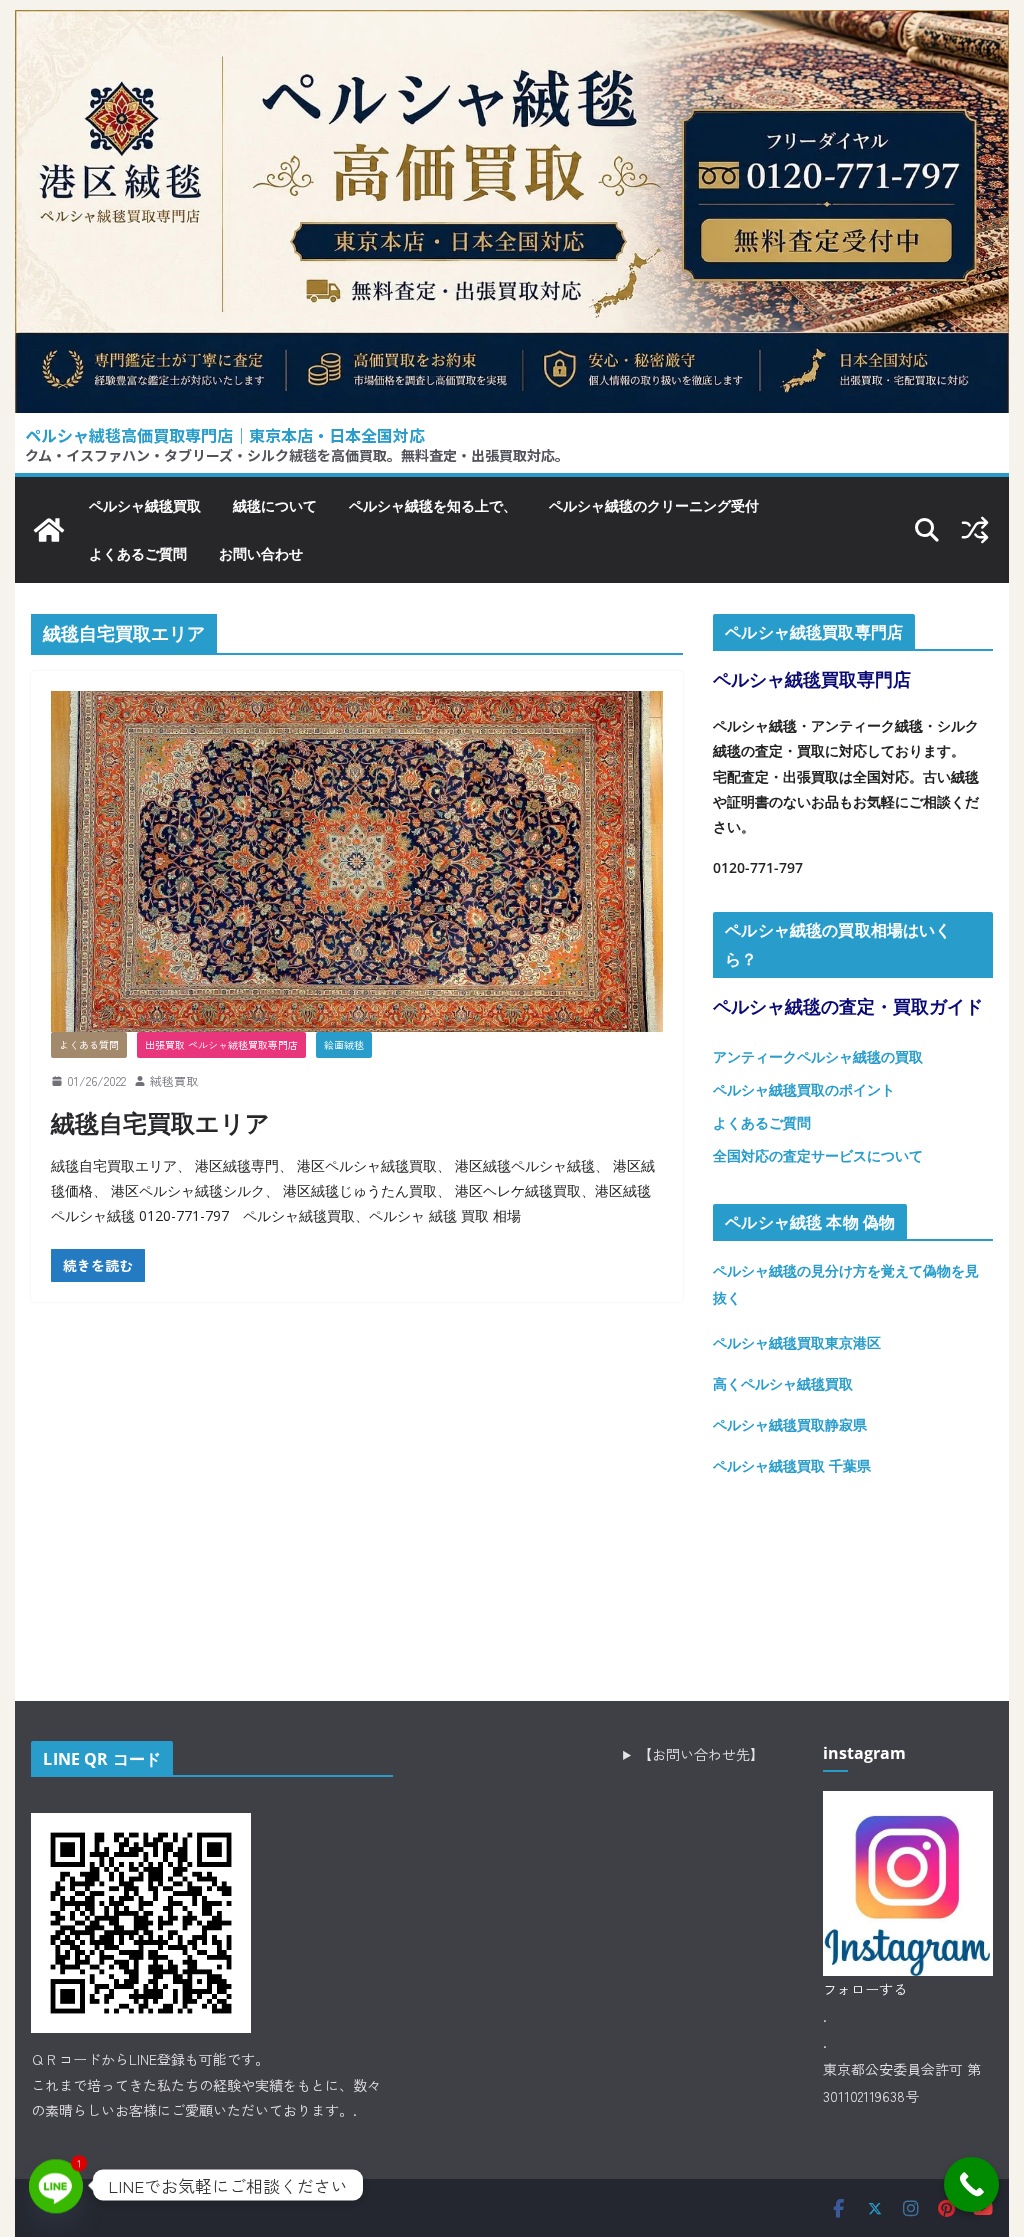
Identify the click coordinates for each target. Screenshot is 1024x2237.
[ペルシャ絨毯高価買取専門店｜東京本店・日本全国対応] (511, 25)
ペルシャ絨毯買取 (145, 505)
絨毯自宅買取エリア (160, 1122)
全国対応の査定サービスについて (818, 1155)
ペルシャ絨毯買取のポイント (804, 1089)
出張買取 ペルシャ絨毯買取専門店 (221, 1044)
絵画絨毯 (344, 1044)
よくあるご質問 (138, 553)
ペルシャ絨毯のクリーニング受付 (654, 505)
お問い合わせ (261, 553)
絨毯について (275, 505)
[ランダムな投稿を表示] (975, 530)
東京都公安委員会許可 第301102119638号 (902, 2082)
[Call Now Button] (971, 2184)
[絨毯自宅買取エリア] (357, 861)
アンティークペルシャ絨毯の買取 (818, 1056)
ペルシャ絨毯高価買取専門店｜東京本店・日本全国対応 (225, 435)
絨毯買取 (174, 1080)
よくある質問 (89, 1044)
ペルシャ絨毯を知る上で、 (433, 505)
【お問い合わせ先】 (701, 1754)
